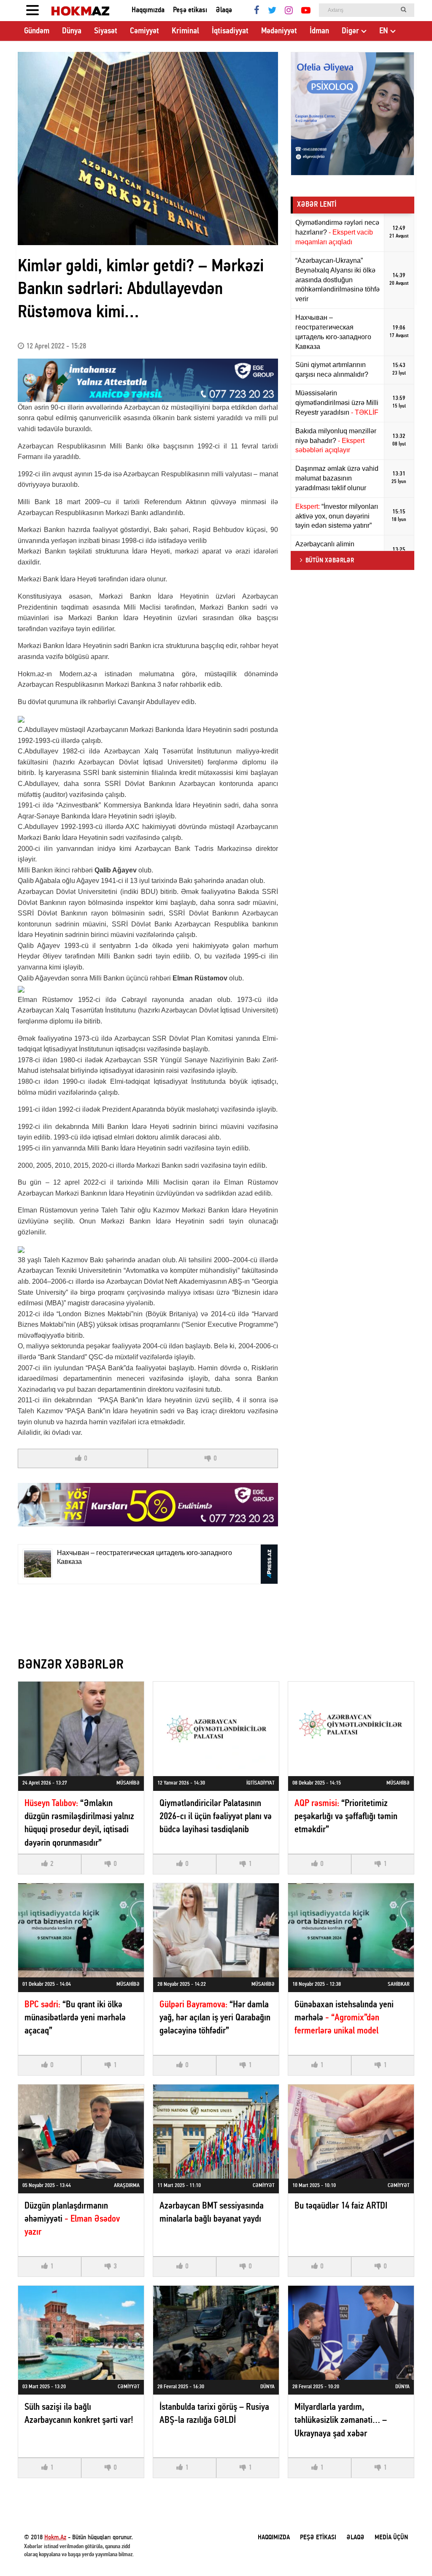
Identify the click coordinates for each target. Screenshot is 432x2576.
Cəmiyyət (144, 31)
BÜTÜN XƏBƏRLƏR (330, 561)
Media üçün (391, 2538)
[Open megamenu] (32, 11)
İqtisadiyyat (230, 31)
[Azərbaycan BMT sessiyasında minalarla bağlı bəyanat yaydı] (216, 2132)
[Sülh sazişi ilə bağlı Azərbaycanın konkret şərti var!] (81, 2333)
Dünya (72, 31)
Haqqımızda (148, 10)
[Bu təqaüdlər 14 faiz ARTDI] (351, 2132)
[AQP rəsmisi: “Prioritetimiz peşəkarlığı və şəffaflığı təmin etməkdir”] (351, 1729)
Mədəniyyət (279, 31)
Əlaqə (224, 10)
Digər (350, 31)
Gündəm (37, 31)
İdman (319, 31)
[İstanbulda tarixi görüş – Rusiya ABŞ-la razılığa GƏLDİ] (216, 2333)
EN (384, 31)
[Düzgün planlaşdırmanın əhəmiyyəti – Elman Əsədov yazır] (81, 2132)
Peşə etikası (190, 10)
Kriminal (185, 31)
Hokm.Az (55, 2538)
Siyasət (106, 31)
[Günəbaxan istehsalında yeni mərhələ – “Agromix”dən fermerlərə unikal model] (351, 1930)
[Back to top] (408, 2552)
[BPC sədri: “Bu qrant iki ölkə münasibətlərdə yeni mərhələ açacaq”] (81, 1930)
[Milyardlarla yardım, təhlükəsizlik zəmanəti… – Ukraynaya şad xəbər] (351, 2333)
